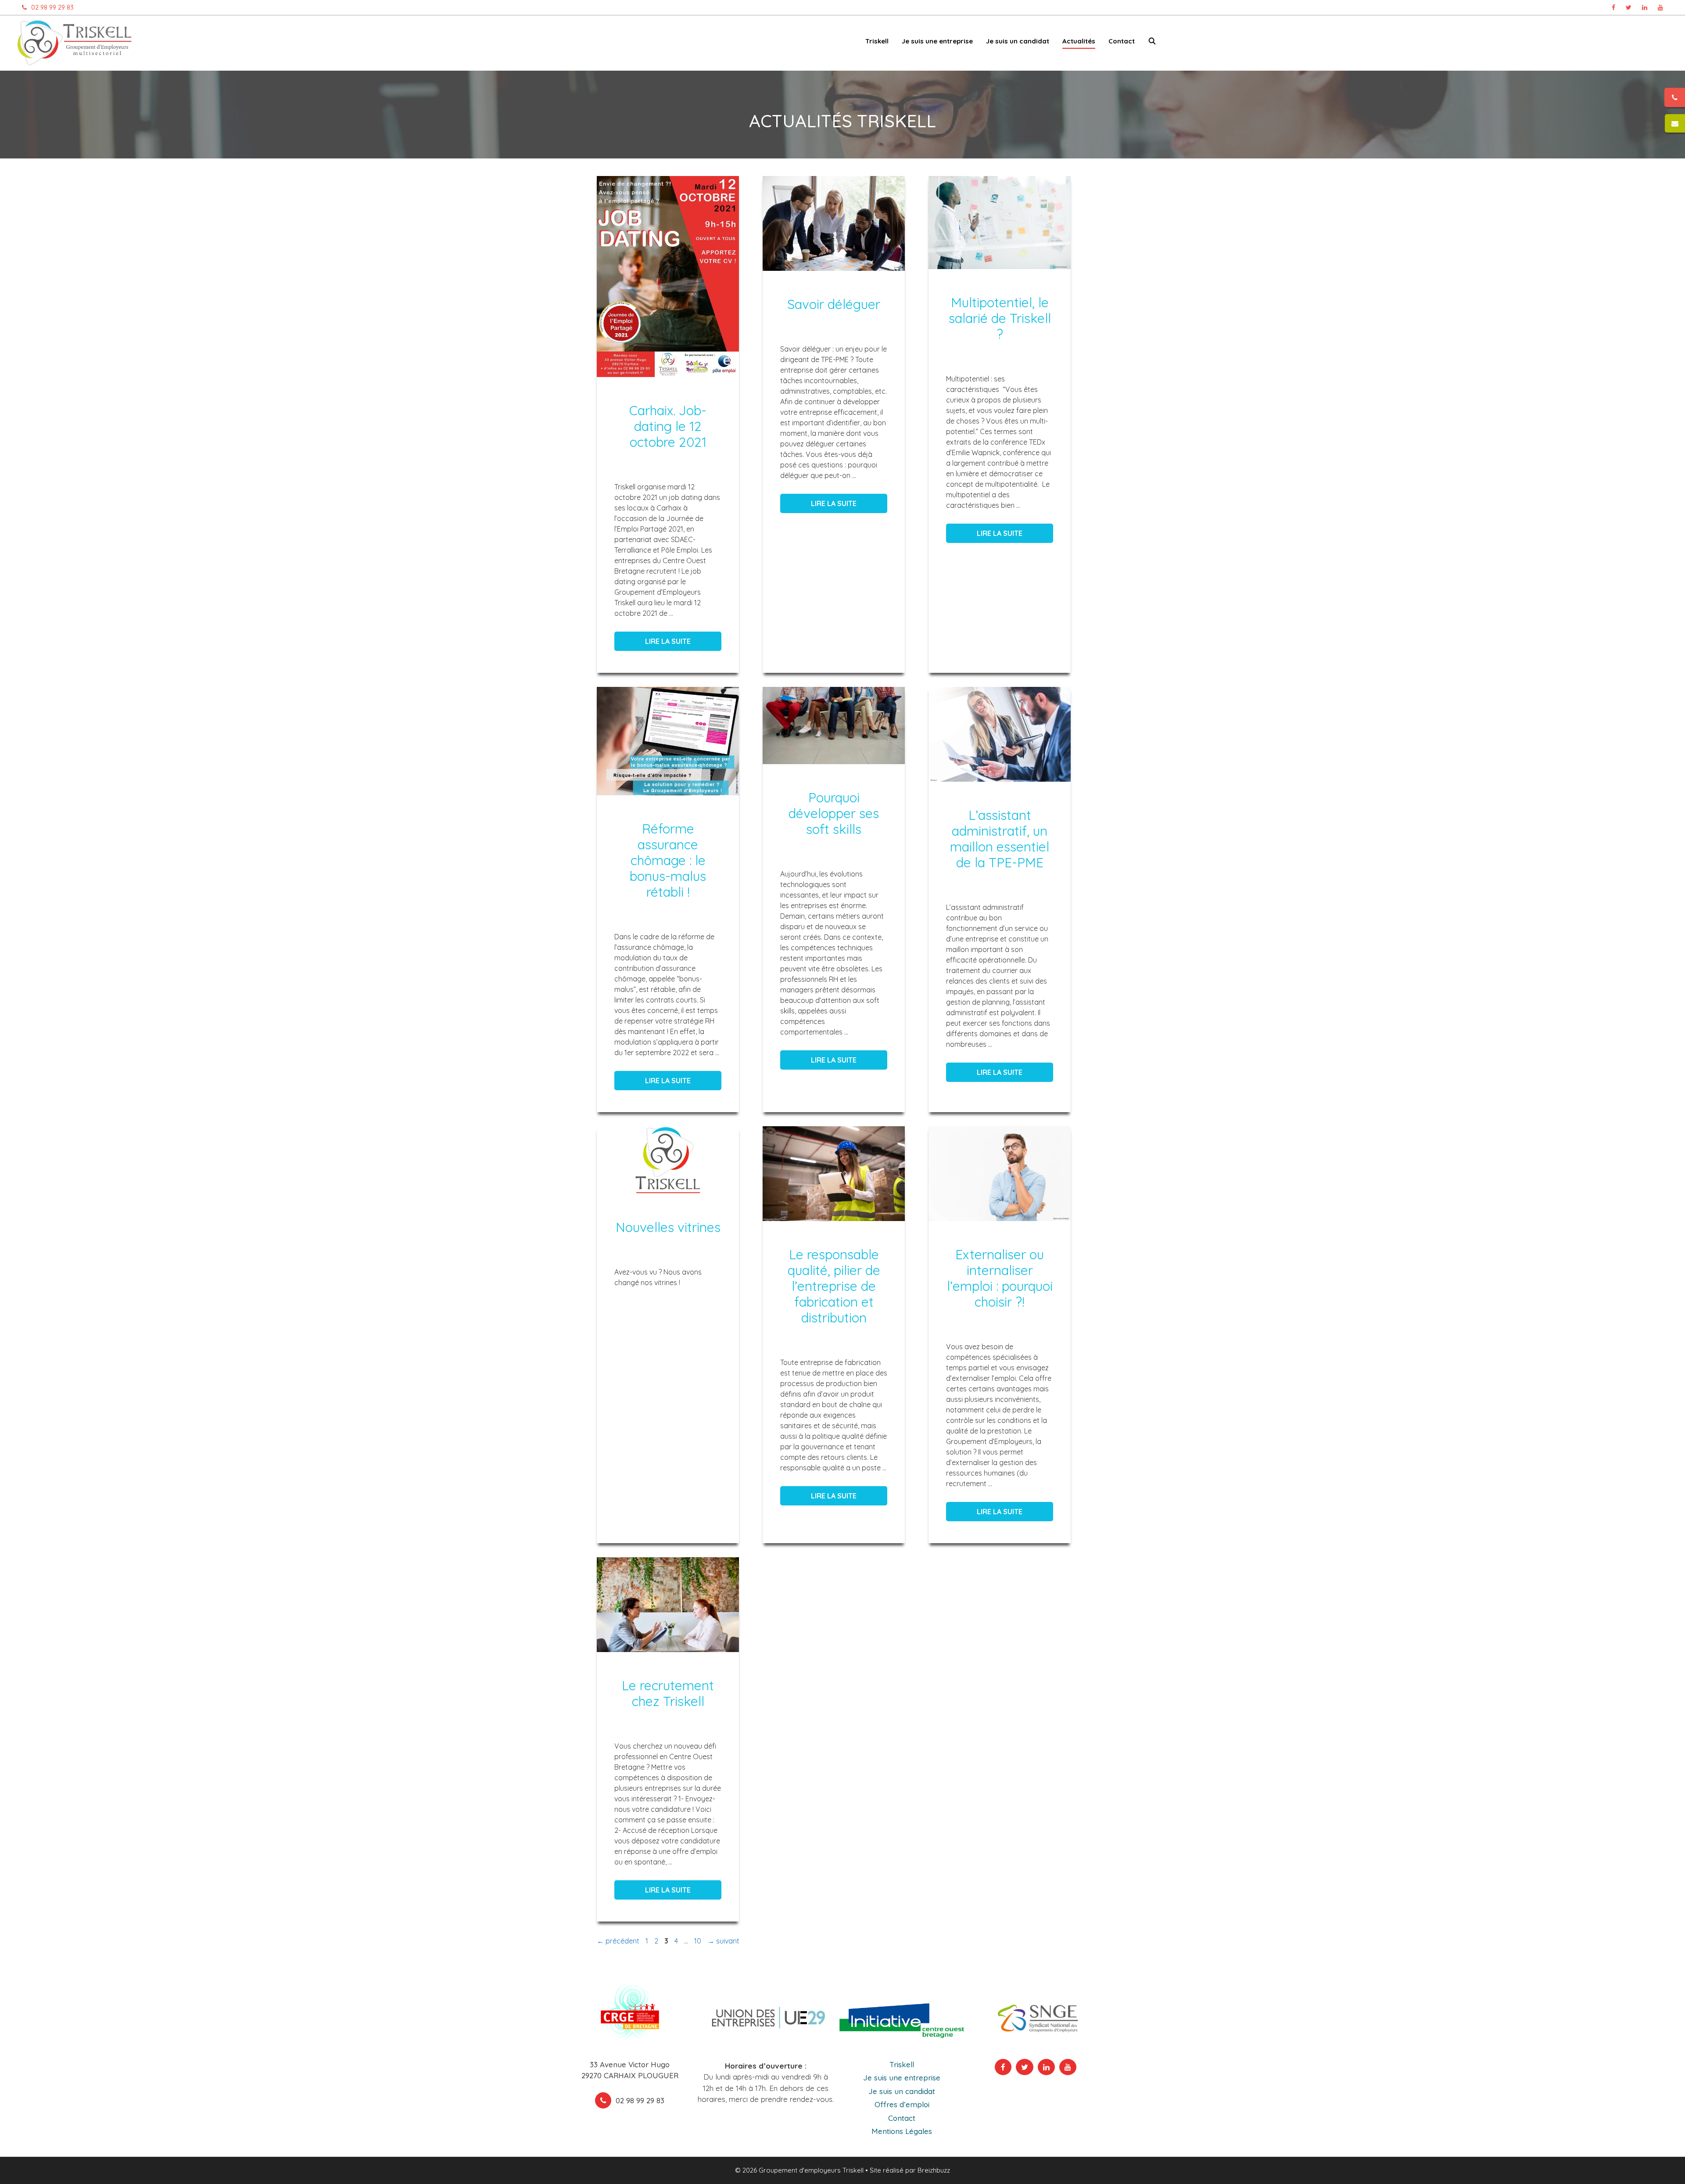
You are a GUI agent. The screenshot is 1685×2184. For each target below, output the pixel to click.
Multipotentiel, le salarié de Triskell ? (1000, 318)
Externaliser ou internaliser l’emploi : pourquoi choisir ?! (1000, 1278)
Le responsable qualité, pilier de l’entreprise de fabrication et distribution (834, 1286)
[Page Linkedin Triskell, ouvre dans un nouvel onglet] (1645, 7)
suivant (723, 1941)
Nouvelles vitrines (668, 1227)
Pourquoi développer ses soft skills (834, 813)
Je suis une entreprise (902, 2078)
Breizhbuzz (934, 2170)
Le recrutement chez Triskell (668, 1693)
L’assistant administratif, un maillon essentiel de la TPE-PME (1000, 839)
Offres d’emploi (902, 2104)
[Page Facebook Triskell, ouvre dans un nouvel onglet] (1613, 7)
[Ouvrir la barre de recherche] (1152, 43)
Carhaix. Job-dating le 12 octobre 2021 (668, 426)
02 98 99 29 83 (52, 7)
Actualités (1079, 41)
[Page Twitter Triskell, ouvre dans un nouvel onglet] (1629, 7)
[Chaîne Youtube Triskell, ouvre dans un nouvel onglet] (1660, 7)
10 (699, 1941)
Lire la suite (668, 641)
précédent (618, 1941)
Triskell (902, 2064)
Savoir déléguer (834, 304)
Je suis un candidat (902, 2091)
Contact (1122, 41)
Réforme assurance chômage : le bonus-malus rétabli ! (668, 860)
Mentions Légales (902, 2131)
